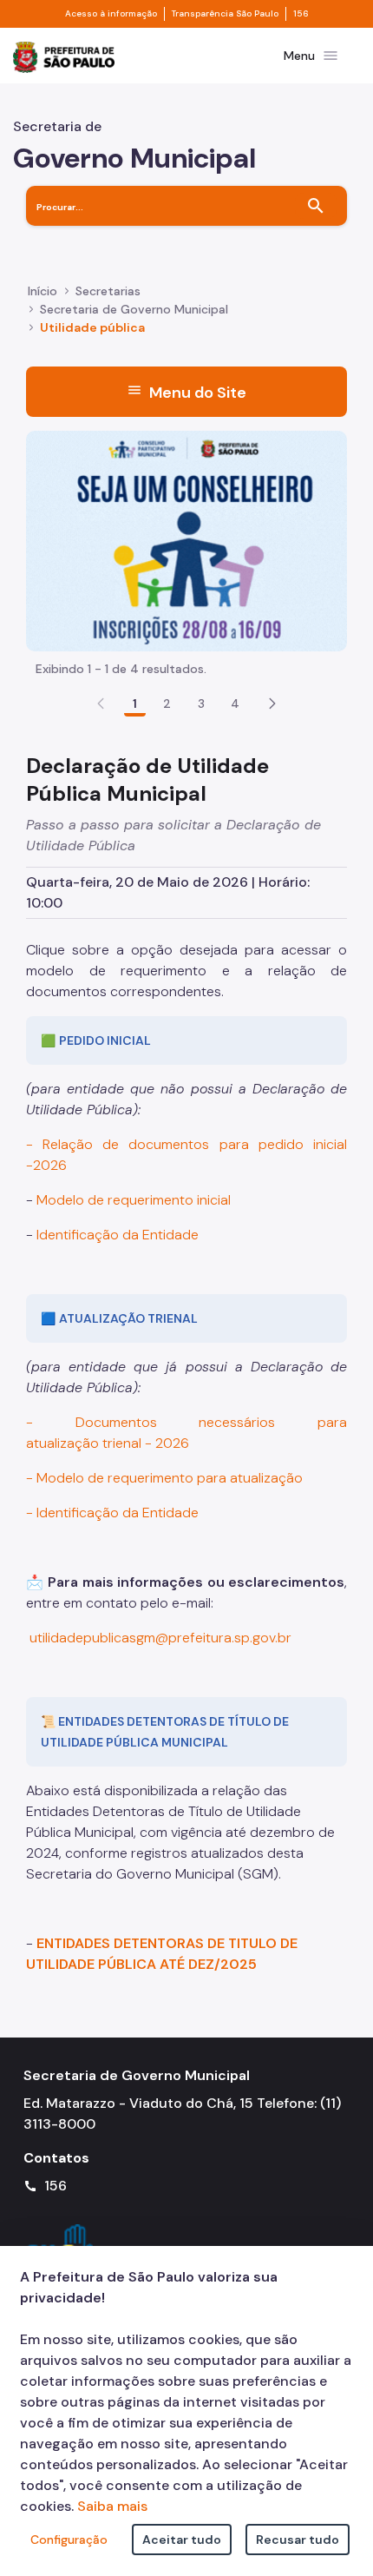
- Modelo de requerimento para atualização (164, 1478)
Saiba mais (112, 2506)
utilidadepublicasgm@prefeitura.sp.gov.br (160, 1638)
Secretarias (108, 291)
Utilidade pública (92, 327)
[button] (272, 703)
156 (301, 14)
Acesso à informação (111, 14)
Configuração (69, 2540)
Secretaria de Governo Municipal (134, 309)
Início (43, 291)
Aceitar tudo (182, 2540)
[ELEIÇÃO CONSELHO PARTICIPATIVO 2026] (186, 540)
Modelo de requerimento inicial (134, 1200)
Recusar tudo (298, 2540)
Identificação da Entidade (118, 1235)
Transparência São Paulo (225, 14)
